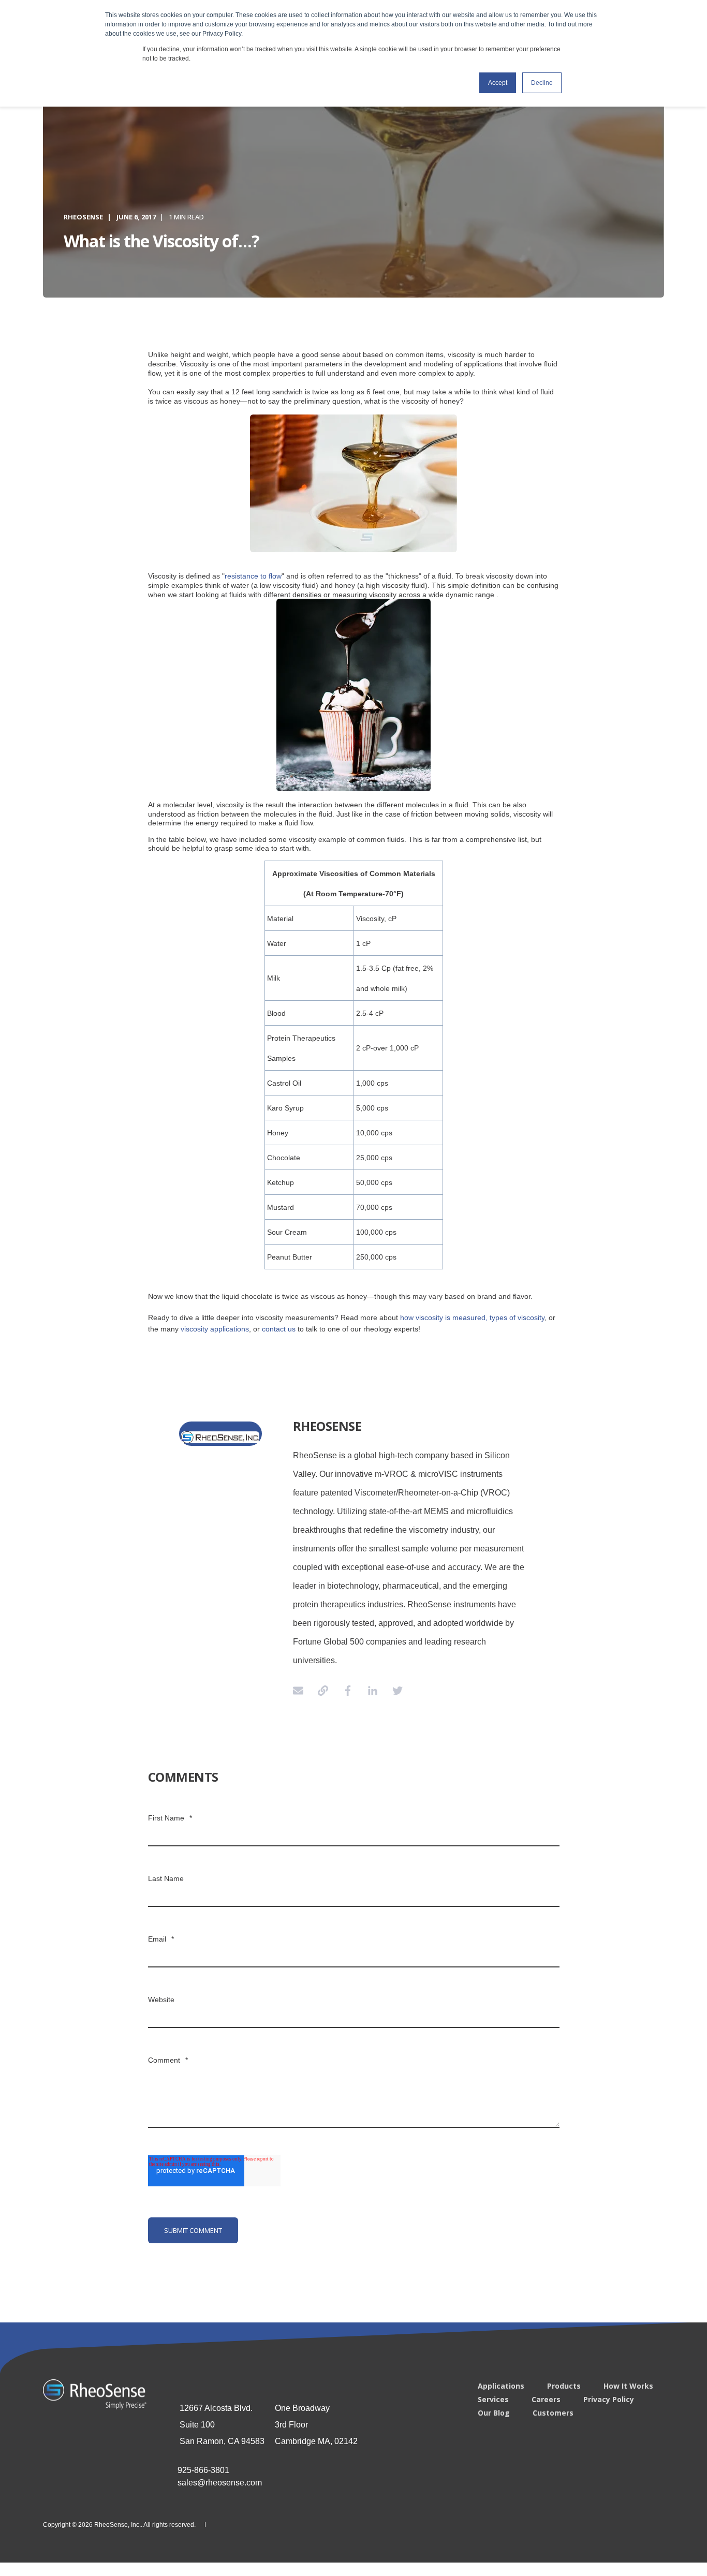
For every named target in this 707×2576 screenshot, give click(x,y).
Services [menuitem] (493, 2400)
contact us (279, 1329)
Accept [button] (498, 83)
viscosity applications (215, 1329)
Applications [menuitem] (501, 2386)
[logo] (95, 2394)
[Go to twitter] (394, 1691)
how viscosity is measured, (444, 1317)
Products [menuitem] (564, 2386)
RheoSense (83, 217)
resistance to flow (253, 576)
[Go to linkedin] (373, 1691)
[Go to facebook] (348, 1691)
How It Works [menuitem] (628, 2386)
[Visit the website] (323, 1691)
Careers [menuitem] (546, 2400)
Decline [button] (542, 83)
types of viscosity (517, 1317)
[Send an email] (302, 1691)
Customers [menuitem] (553, 2413)
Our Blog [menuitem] (494, 2413)
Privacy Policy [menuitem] (609, 2400)
